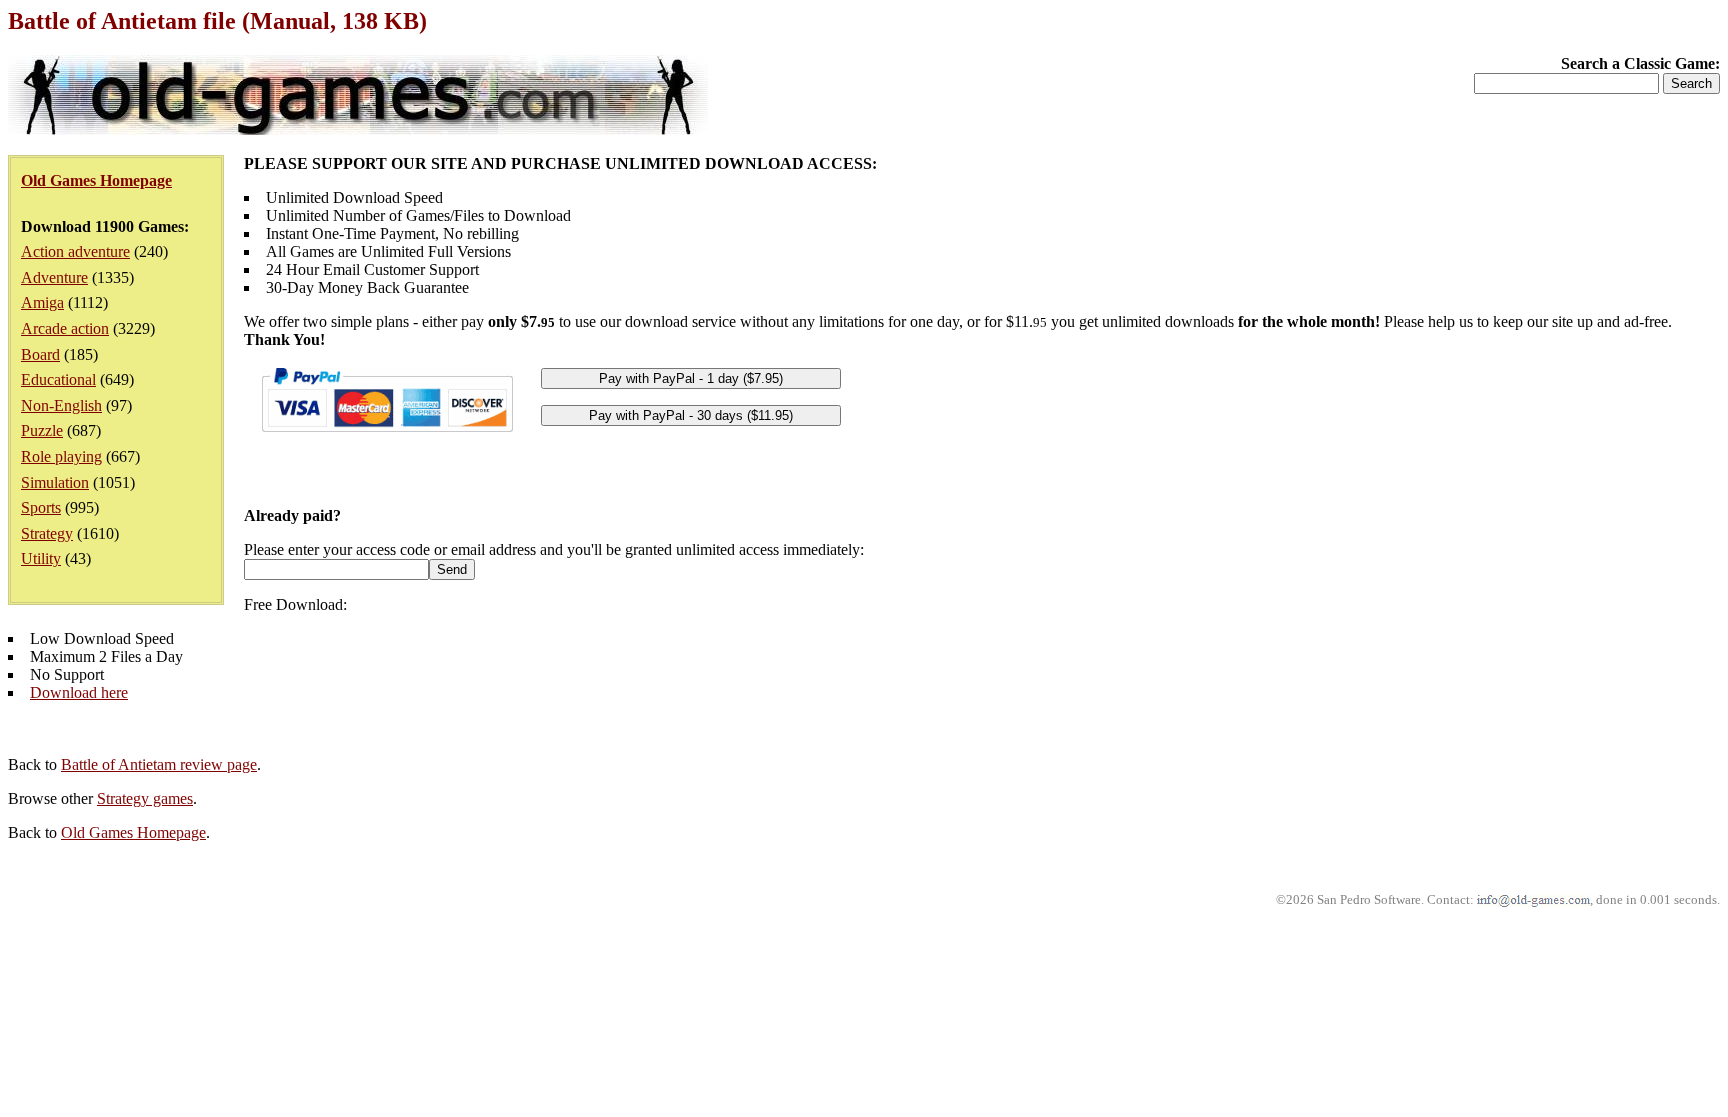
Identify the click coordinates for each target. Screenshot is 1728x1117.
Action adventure (75, 251)
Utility (41, 558)
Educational (58, 379)
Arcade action (65, 328)
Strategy (47, 533)
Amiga (42, 302)
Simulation (55, 482)
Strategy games (145, 798)
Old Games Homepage (133, 832)
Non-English (61, 405)
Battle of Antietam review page (159, 764)
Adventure (54, 277)
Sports (41, 507)
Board (40, 354)
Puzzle (42, 430)
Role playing (61, 456)
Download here (79, 692)
